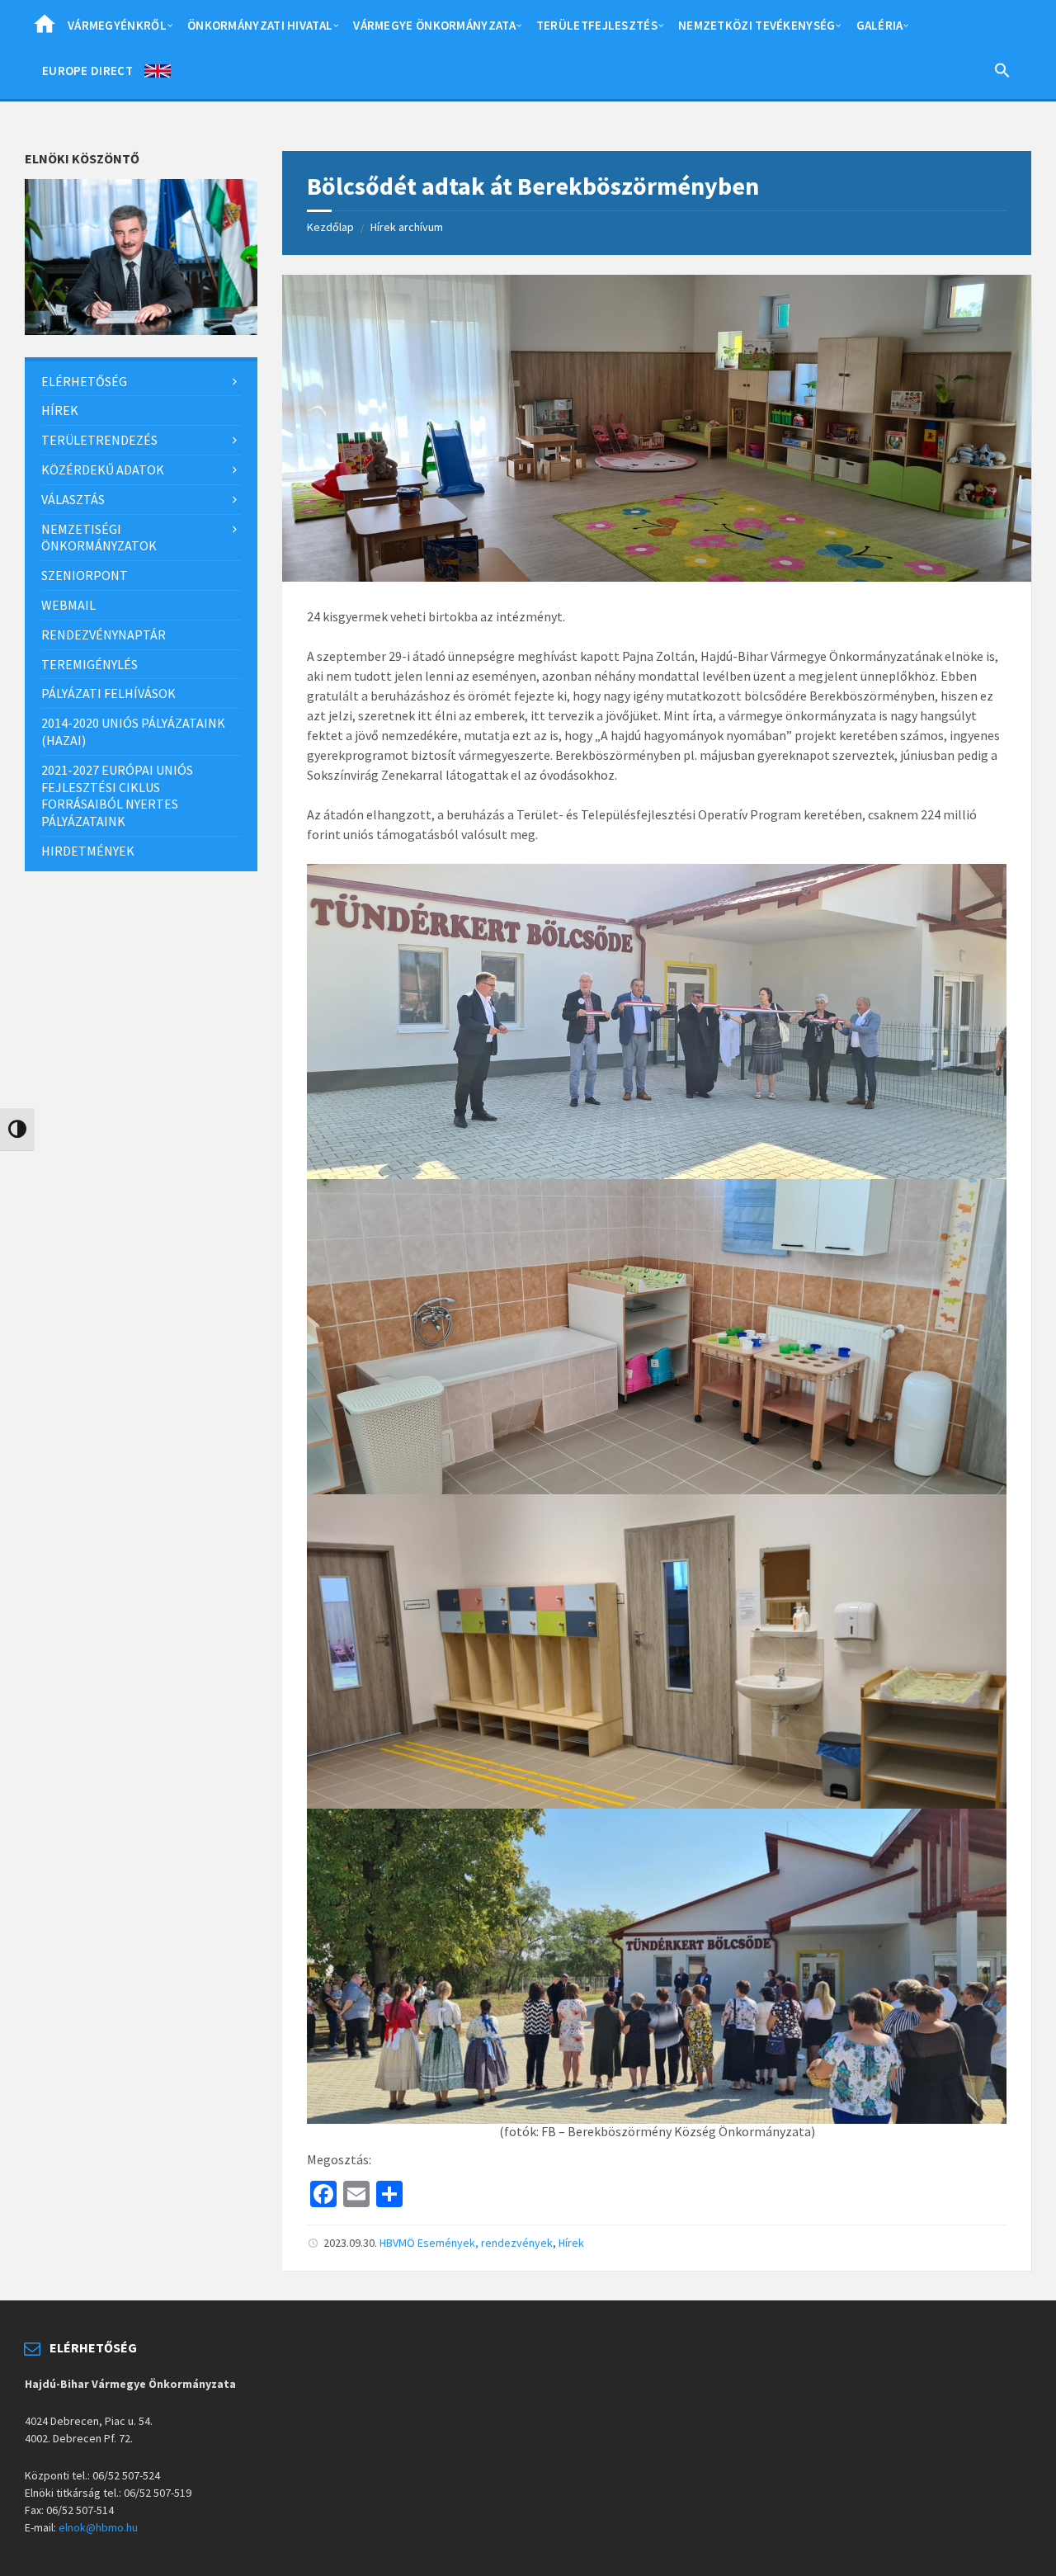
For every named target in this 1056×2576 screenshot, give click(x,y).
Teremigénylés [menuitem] (90, 664)
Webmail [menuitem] (68, 605)
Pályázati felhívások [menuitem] (108, 693)
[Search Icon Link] (1002, 73)
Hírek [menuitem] (60, 410)
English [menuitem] (158, 74)
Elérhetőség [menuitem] (84, 381)
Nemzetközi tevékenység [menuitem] (757, 25)
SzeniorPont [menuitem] (85, 575)
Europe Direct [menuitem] (87, 71)
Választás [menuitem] (73, 499)
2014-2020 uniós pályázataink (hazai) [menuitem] (133, 731)
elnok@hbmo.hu (98, 2527)
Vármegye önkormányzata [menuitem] (434, 25)
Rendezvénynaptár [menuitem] (104, 635)
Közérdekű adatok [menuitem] (103, 469)
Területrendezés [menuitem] (99, 440)
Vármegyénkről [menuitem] (117, 25)
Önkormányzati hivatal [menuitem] (260, 25)
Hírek (571, 2243)
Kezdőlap (330, 227)
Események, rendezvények (485, 2243)
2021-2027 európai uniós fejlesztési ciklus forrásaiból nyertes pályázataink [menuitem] (117, 795)
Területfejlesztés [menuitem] (597, 25)
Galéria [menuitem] (880, 25)
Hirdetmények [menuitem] (88, 851)
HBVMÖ (397, 2243)
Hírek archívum (407, 227)
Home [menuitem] (45, 29)
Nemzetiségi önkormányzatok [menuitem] (99, 538)
